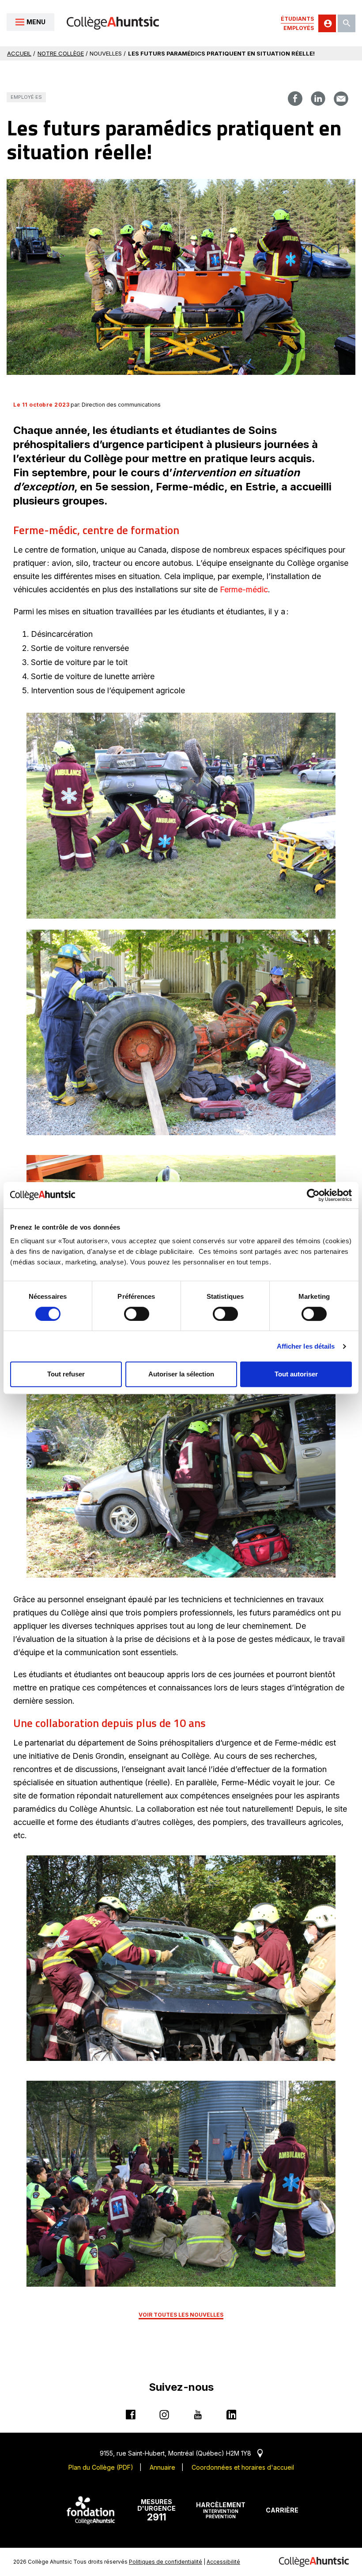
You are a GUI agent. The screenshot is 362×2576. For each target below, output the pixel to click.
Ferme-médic (244, 589)
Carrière (282, 2510)
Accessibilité (223, 2562)
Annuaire (162, 2467)
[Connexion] (327, 23)
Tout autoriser (296, 1374)
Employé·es (26, 97)
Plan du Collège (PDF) (101, 2467)
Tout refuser (66, 1374)
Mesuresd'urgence (156, 2510)
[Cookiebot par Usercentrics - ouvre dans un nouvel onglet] (313, 1195)
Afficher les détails (306, 1346)
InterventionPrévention (221, 2510)
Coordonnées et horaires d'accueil (243, 2467)
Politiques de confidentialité (166, 2562)
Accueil (19, 53)
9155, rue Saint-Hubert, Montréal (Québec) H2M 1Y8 (181, 2453)
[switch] (137, 1314)
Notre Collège (61, 53)
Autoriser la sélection (181, 1374)
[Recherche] (347, 23)
